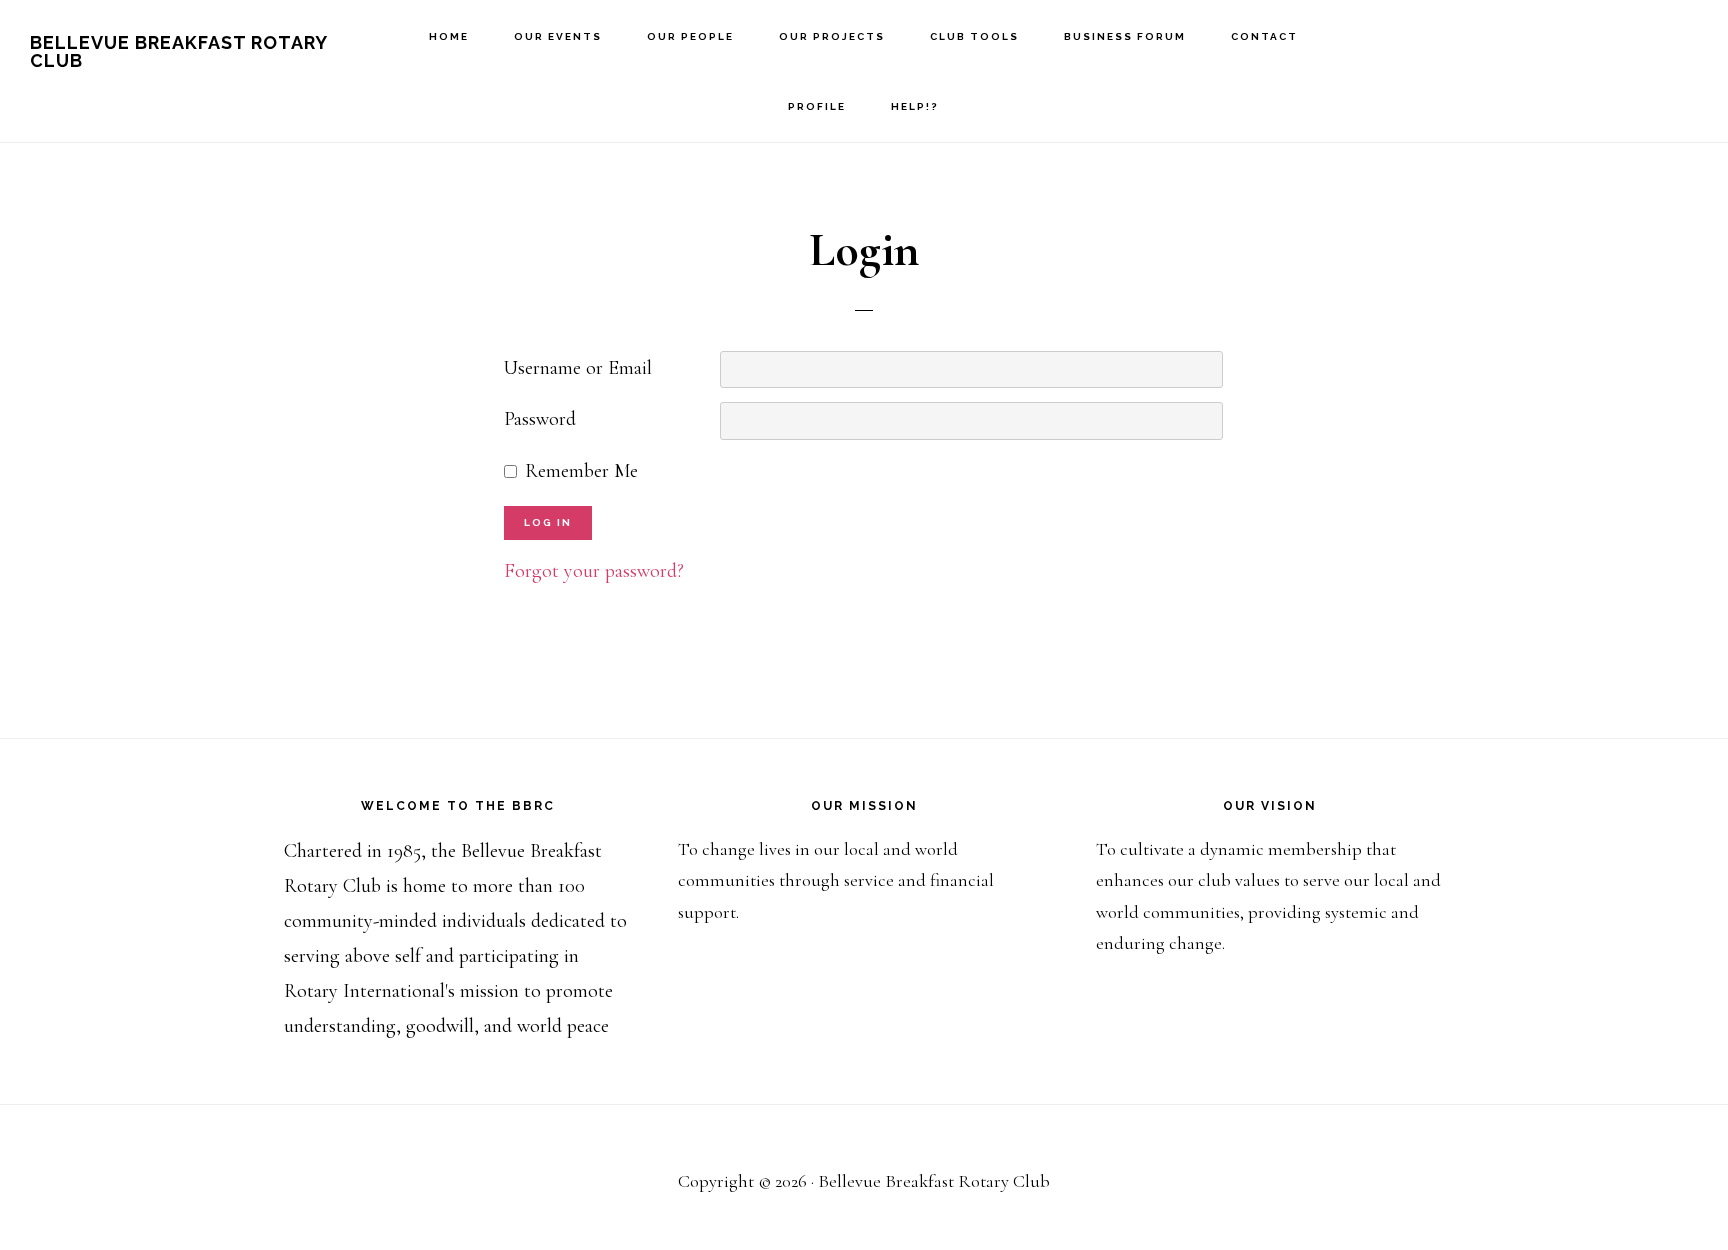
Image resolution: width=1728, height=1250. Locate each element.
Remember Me (581, 471)
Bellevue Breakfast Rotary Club (178, 51)
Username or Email (578, 368)
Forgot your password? (594, 571)
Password (540, 419)
